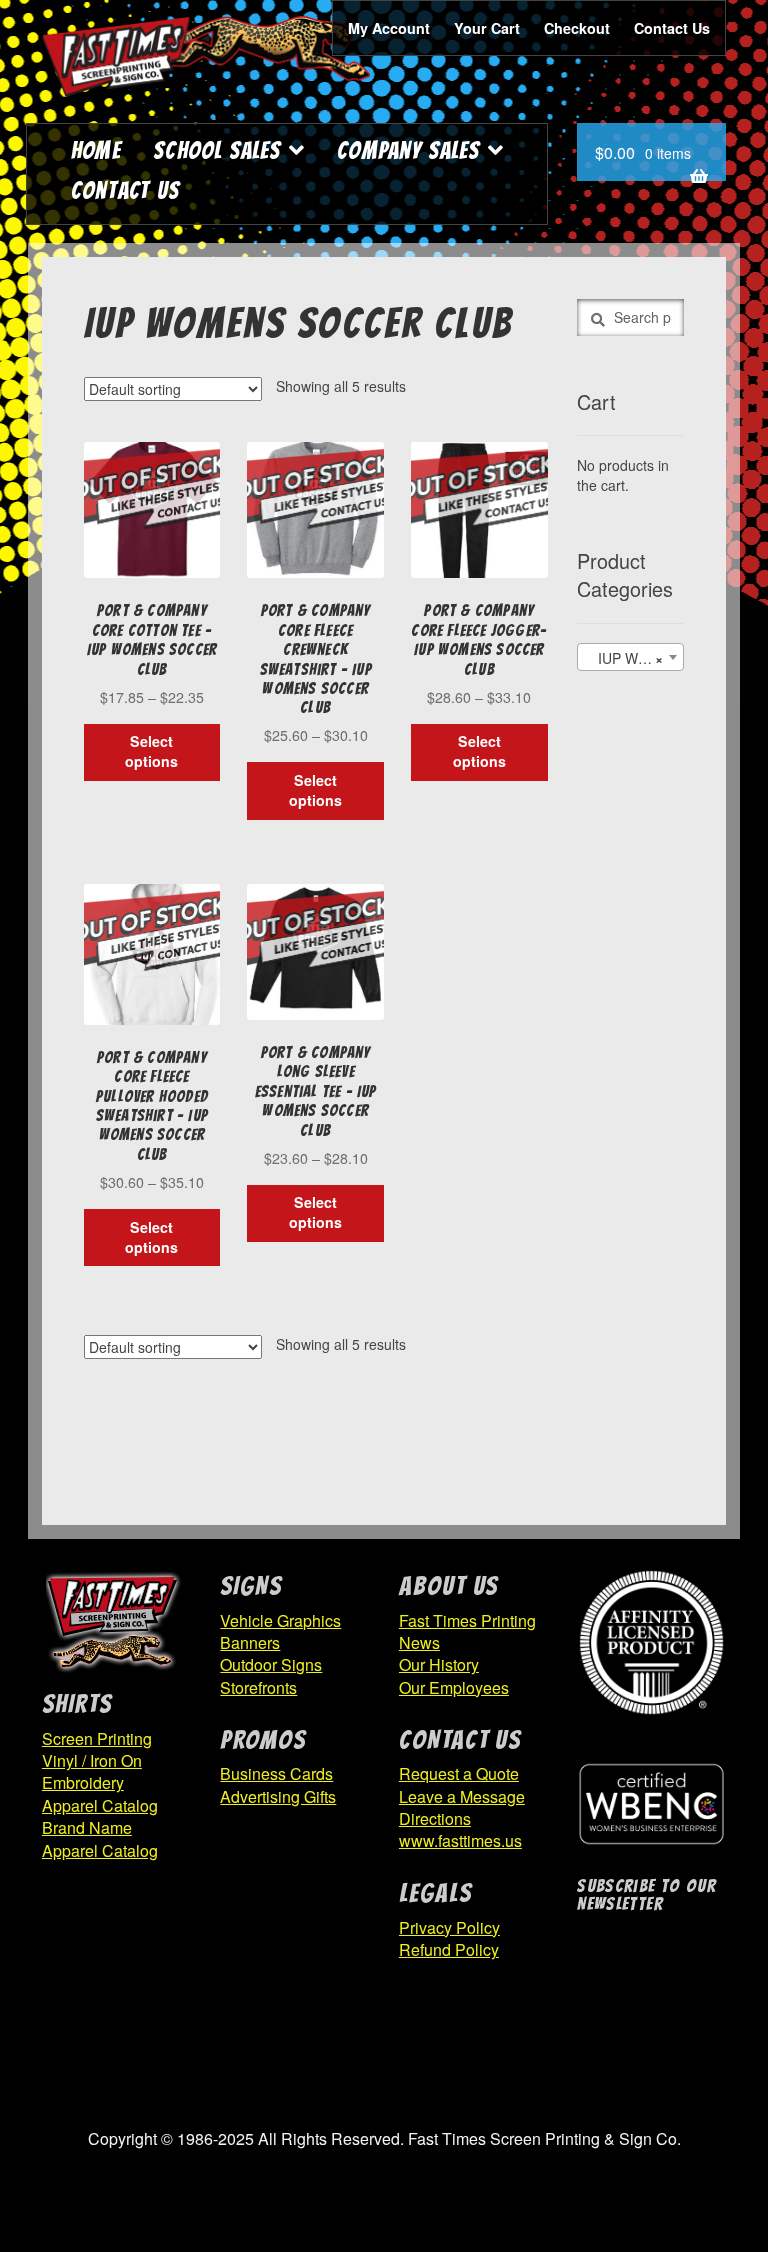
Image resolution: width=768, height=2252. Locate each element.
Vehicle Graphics (280, 1620)
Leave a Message (462, 1796)
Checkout (577, 28)
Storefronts (258, 1687)
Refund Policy (449, 1949)
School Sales (217, 150)
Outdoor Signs (271, 1664)
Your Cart (487, 28)
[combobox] (630, 657)
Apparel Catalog (100, 1805)
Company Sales (408, 150)
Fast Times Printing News (467, 1631)
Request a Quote (459, 1773)
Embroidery (83, 1782)
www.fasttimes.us (460, 1840)
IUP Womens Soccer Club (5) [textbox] (634, 658)
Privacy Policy (449, 1927)
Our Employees (454, 1687)
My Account (389, 28)
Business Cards (276, 1773)
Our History (439, 1664)
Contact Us (672, 28)
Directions (435, 1818)
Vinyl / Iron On (92, 1760)
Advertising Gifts (278, 1796)
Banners (250, 1642)
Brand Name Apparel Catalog (100, 1838)
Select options (151, 751)
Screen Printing (97, 1738)
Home (96, 150)
